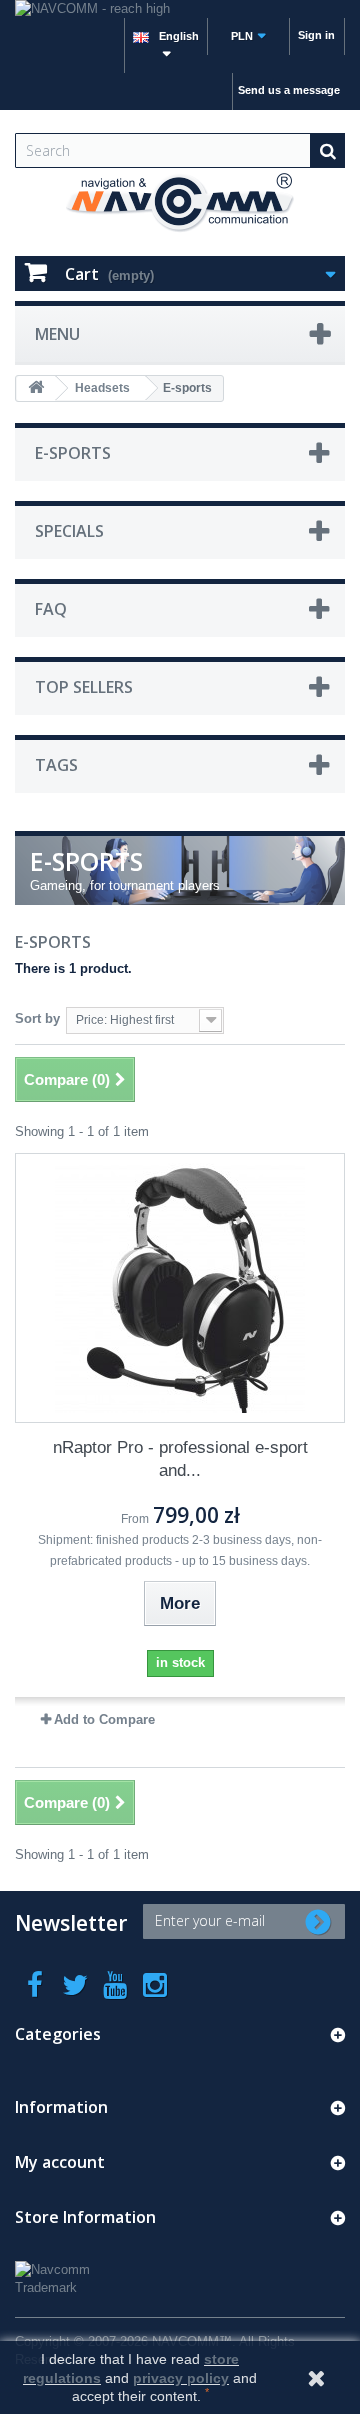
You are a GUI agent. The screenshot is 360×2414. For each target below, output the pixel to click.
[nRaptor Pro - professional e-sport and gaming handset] (180, 1288)
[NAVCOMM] (180, 203)
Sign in (316, 35)
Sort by (37, 1018)
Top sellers (84, 687)
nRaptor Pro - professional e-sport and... (180, 1459)
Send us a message (289, 90)
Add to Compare (104, 1719)
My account (60, 2162)
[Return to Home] (36, 388)
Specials (69, 531)
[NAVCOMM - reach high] (180, 9)
